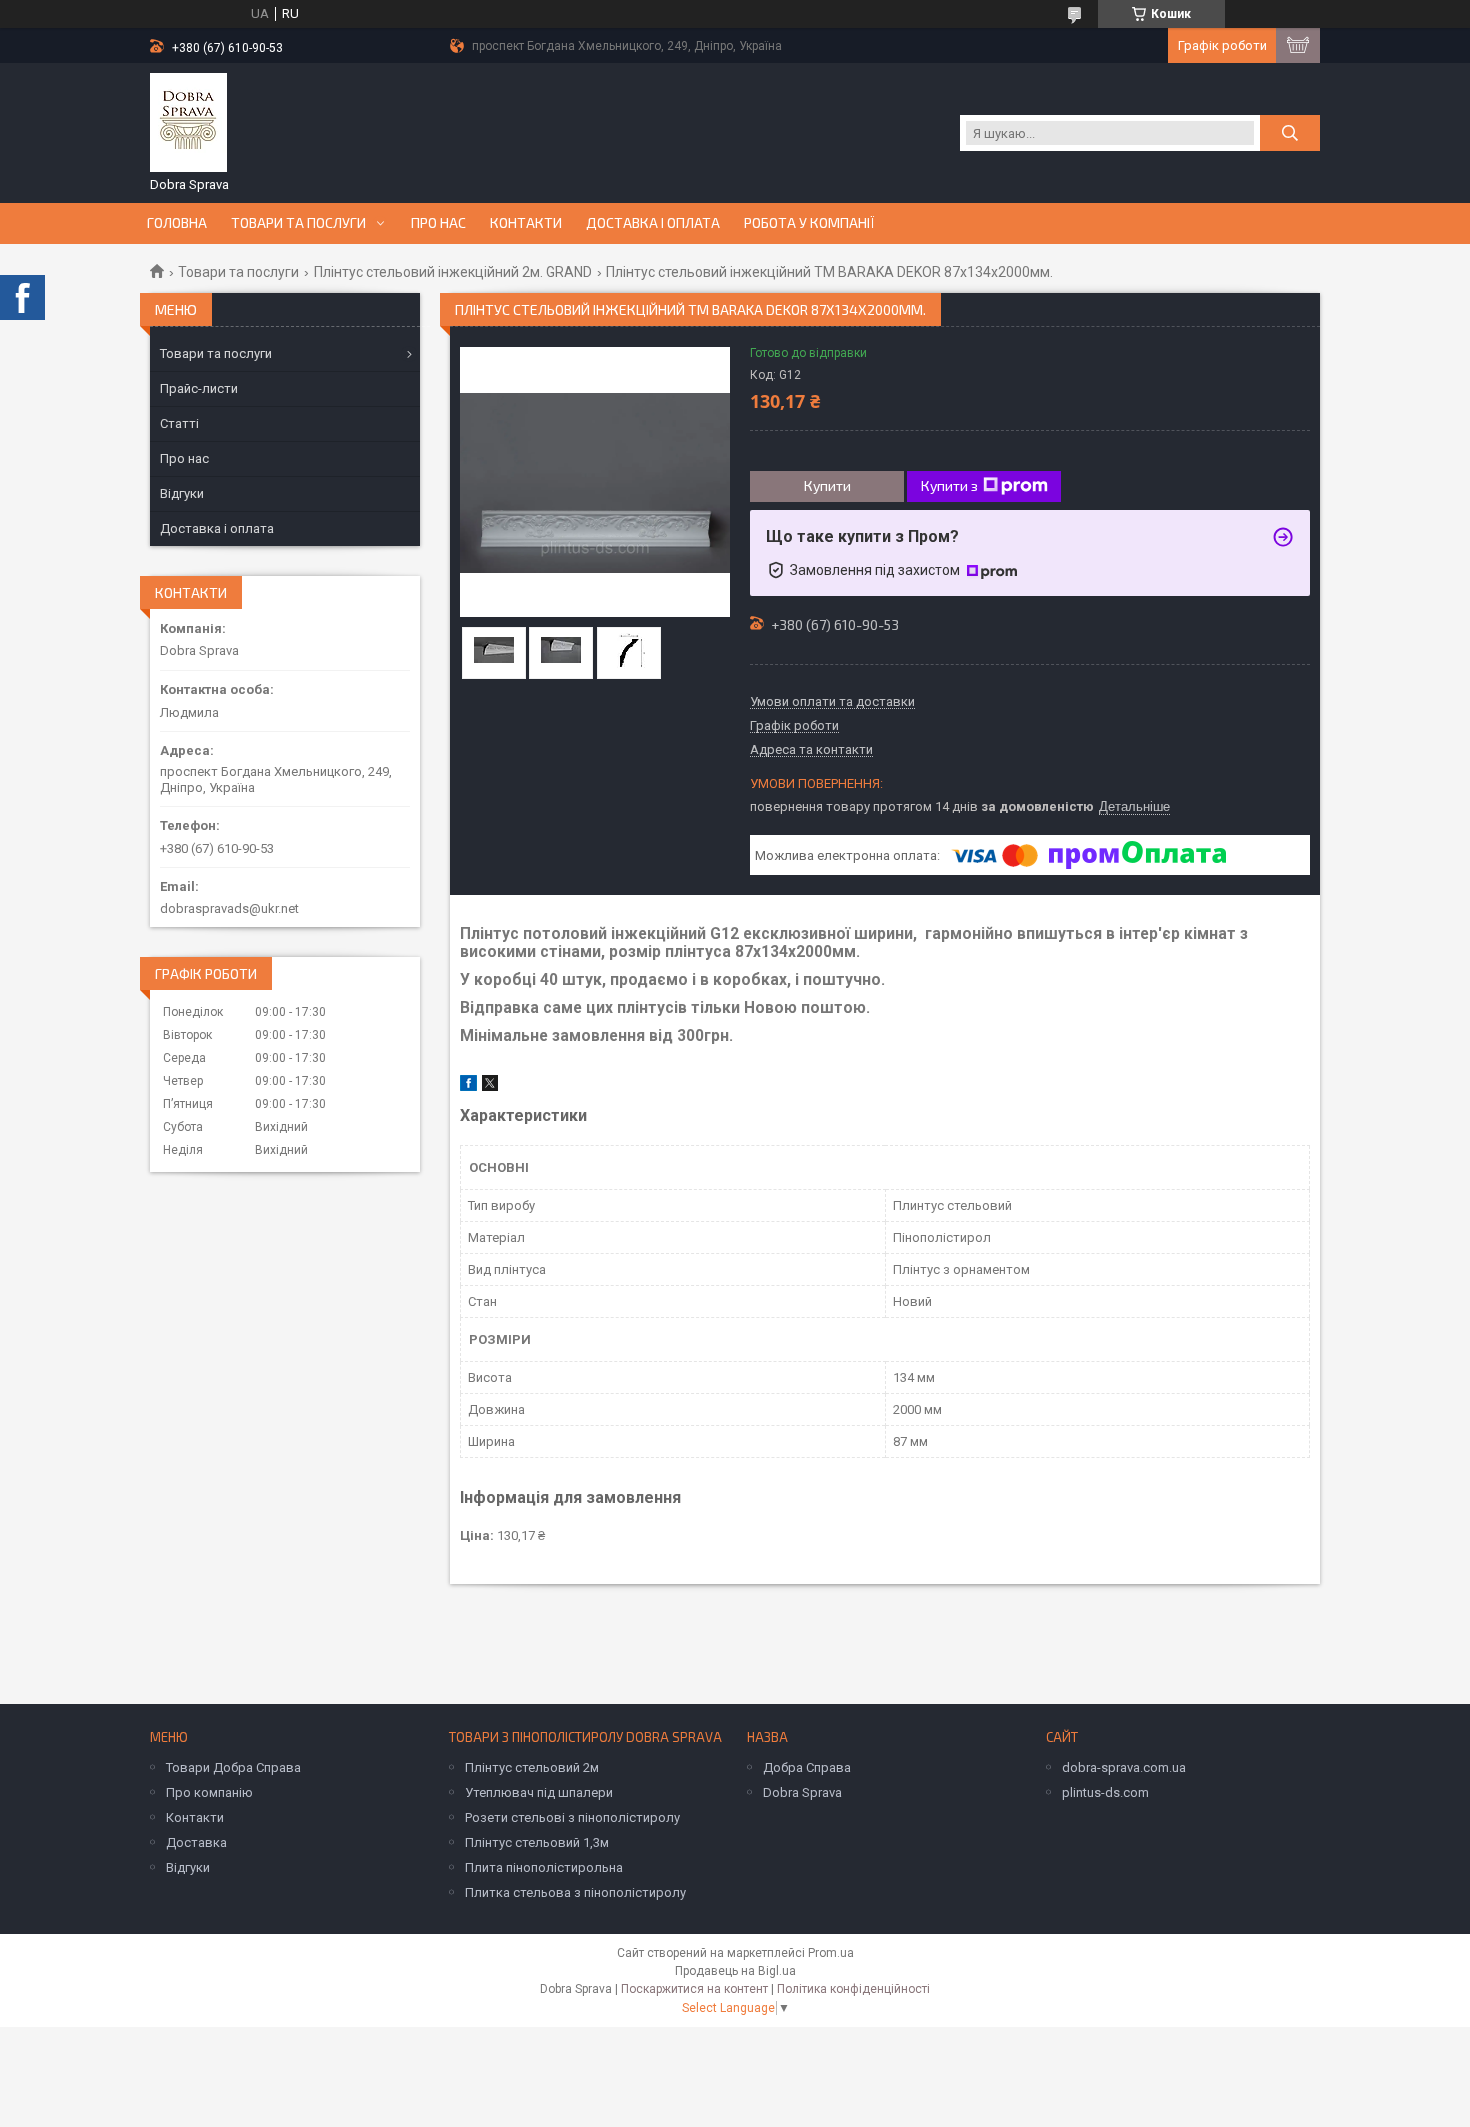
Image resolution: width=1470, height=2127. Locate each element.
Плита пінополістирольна (544, 1867)
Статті (179, 423)
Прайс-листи (199, 388)
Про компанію (209, 1792)
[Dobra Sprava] (188, 123)
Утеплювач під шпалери (539, 1792)
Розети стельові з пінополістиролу (572, 1817)
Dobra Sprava (802, 1792)
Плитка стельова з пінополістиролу (575, 1892)
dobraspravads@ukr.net (229, 908)
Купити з (949, 485)
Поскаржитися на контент (694, 1989)
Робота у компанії (809, 223)
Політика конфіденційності (853, 1989)
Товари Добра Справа (233, 1767)
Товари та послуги (298, 223)
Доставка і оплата (653, 223)
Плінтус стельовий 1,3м (537, 1842)
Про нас (438, 223)
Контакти (526, 223)
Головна (177, 223)
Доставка (196, 1842)
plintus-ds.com (1105, 1792)
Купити (827, 485)
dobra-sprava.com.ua (1124, 1767)
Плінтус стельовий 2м (532, 1767)
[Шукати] (1290, 133)
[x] (490, 1086)
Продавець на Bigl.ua (735, 1971)
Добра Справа (807, 1767)
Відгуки (182, 493)
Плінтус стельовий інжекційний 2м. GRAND (453, 272)
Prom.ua (831, 1953)
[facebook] (468, 1086)
